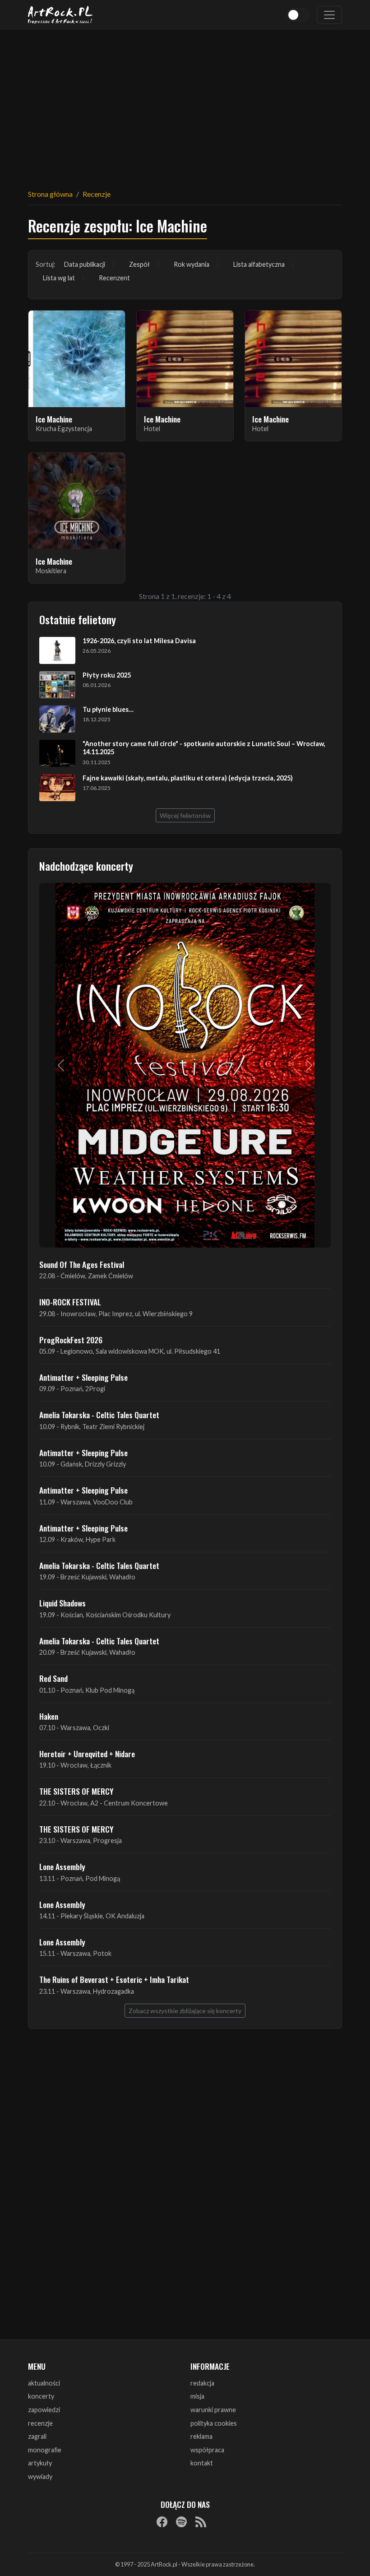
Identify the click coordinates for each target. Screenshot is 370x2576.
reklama (201, 2436)
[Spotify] (181, 2522)
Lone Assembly (62, 1866)
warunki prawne (213, 2410)
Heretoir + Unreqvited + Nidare (87, 1754)
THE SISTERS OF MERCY (76, 1791)
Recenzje (97, 194)
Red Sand (53, 1678)
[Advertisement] (185, 104)
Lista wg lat (59, 278)
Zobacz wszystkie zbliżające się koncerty (185, 2011)
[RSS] (201, 2522)
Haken (49, 1716)
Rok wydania (192, 264)
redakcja (202, 2383)
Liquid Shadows (62, 1603)
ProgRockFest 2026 (71, 1340)
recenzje (40, 2423)
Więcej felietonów (185, 815)
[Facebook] (162, 2522)
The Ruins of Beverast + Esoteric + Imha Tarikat (114, 1979)
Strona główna (50, 194)
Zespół (139, 264)
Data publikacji (85, 264)
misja (197, 2396)
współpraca (207, 2450)
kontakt (202, 2463)
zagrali (37, 2436)
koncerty (41, 2396)
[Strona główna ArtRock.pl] (60, 15)
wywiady (40, 2476)
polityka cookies (214, 2423)
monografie (45, 2450)
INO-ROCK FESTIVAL (70, 1302)
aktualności (44, 2383)
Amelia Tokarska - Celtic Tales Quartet (99, 1415)
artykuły (40, 2463)
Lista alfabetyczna (259, 264)
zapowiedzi (44, 2410)
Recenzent (114, 278)
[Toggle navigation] (329, 15)
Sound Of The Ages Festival (82, 1264)
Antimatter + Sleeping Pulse (83, 1377)
